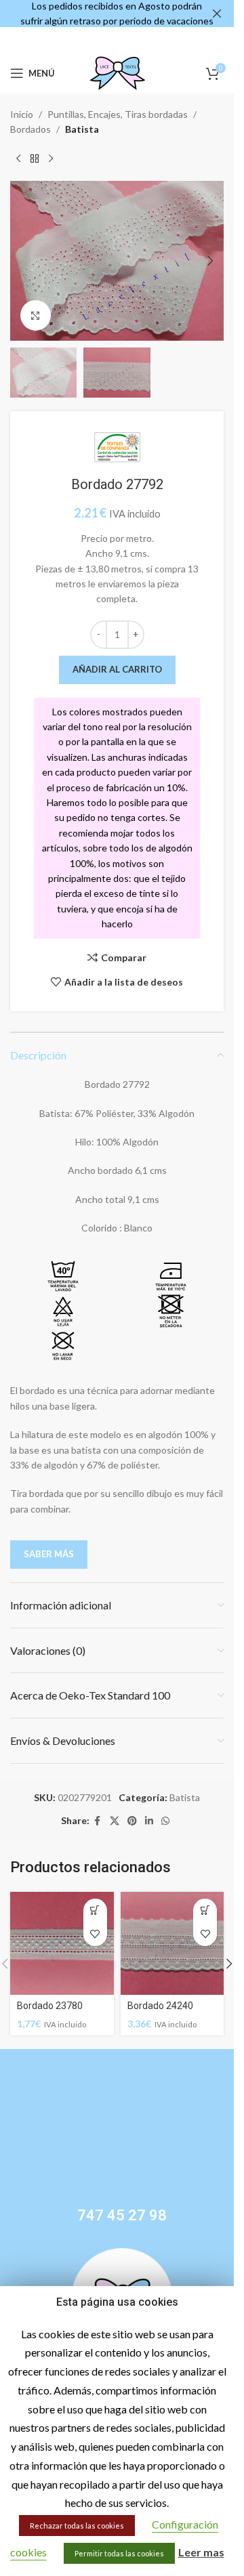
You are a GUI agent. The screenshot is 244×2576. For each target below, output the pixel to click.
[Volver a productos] (35, 159)
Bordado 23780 (50, 2006)
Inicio (22, 114)
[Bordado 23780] (62, 1944)
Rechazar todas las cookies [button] (77, 2526)
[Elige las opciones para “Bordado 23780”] (95, 1910)
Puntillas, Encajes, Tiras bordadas (118, 114)
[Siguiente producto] (51, 159)
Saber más (49, 1554)
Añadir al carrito (117, 669)
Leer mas (201, 2552)
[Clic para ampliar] (36, 315)
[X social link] (115, 1821)
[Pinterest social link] (132, 1821)
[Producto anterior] (18, 159)
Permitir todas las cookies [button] (119, 2553)
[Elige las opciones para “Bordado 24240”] (205, 1910)
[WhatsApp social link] (165, 1821)
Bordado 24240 (160, 2006)
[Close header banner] (217, 14)
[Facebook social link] (98, 1821)
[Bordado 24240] (172, 1944)
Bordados (30, 129)
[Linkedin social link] (149, 1821)
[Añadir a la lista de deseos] (95, 1934)
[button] (24, 261)
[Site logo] (117, 72)
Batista (82, 129)
